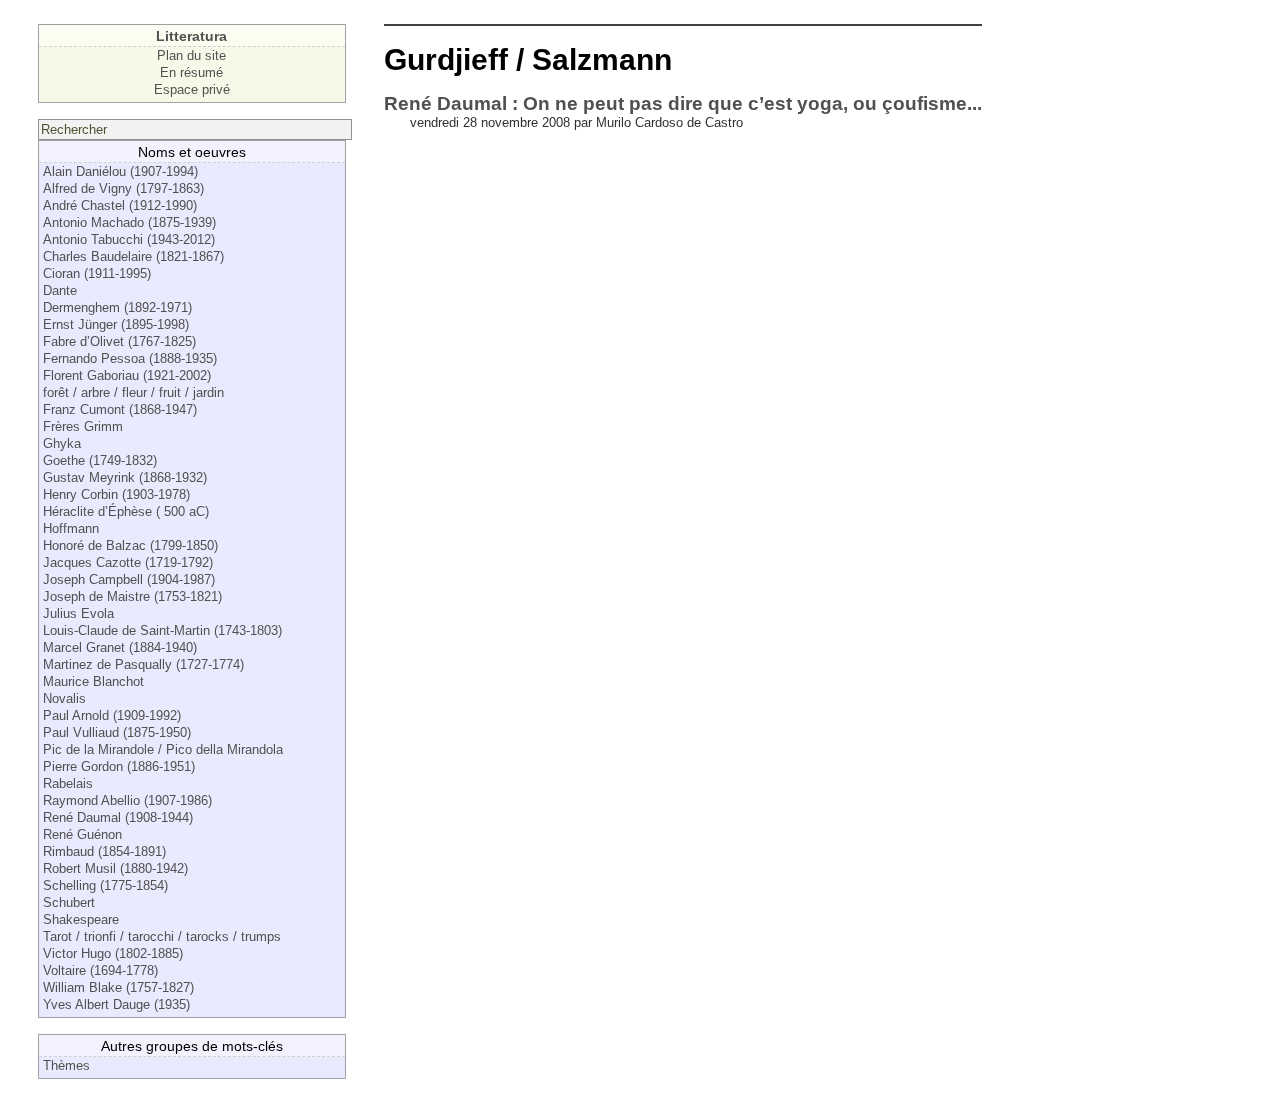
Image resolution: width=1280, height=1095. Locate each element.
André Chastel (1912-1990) (120, 205)
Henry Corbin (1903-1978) (116, 494)
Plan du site (191, 55)
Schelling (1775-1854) (105, 885)
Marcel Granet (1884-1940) (120, 647)
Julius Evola (78, 613)
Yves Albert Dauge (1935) (116, 1004)
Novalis (64, 698)
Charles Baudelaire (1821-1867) (133, 256)
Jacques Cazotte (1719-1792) (128, 562)
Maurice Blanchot (93, 681)
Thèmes (66, 1065)
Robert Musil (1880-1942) (115, 868)
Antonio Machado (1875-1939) (129, 222)
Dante (60, 290)
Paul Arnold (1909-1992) (112, 715)
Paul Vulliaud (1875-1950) (117, 732)
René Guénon (82, 834)
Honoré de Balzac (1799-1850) (130, 545)
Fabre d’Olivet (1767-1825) (119, 341)
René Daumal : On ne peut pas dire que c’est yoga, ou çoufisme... (683, 103)
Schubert (69, 902)
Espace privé (192, 89)
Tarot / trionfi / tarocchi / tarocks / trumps (162, 936)
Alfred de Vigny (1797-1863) (123, 188)
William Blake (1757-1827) (118, 987)
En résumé (191, 72)
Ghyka (62, 443)
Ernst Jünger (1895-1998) (116, 324)
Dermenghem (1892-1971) (117, 307)
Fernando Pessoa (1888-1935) (130, 358)
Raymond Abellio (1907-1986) (127, 800)
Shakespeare (81, 919)
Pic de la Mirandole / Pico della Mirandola (163, 749)
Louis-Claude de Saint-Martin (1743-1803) (162, 630)
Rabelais (68, 783)
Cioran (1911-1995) (97, 273)
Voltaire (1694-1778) (100, 970)
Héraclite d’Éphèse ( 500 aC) (126, 511)
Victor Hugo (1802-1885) (113, 953)
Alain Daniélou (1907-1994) (120, 171)
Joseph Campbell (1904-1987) (129, 579)
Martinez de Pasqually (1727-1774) (143, 664)
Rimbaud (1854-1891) (104, 851)
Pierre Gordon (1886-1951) (119, 766)
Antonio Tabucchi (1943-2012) (129, 239)
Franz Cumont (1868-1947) (120, 409)
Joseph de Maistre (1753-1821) (132, 596)
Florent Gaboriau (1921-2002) (127, 375)
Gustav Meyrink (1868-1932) (125, 477)
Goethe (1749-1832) (100, 460)
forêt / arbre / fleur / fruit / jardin (133, 392)
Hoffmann (71, 528)
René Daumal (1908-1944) (118, 817)
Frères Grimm (83, 426)
